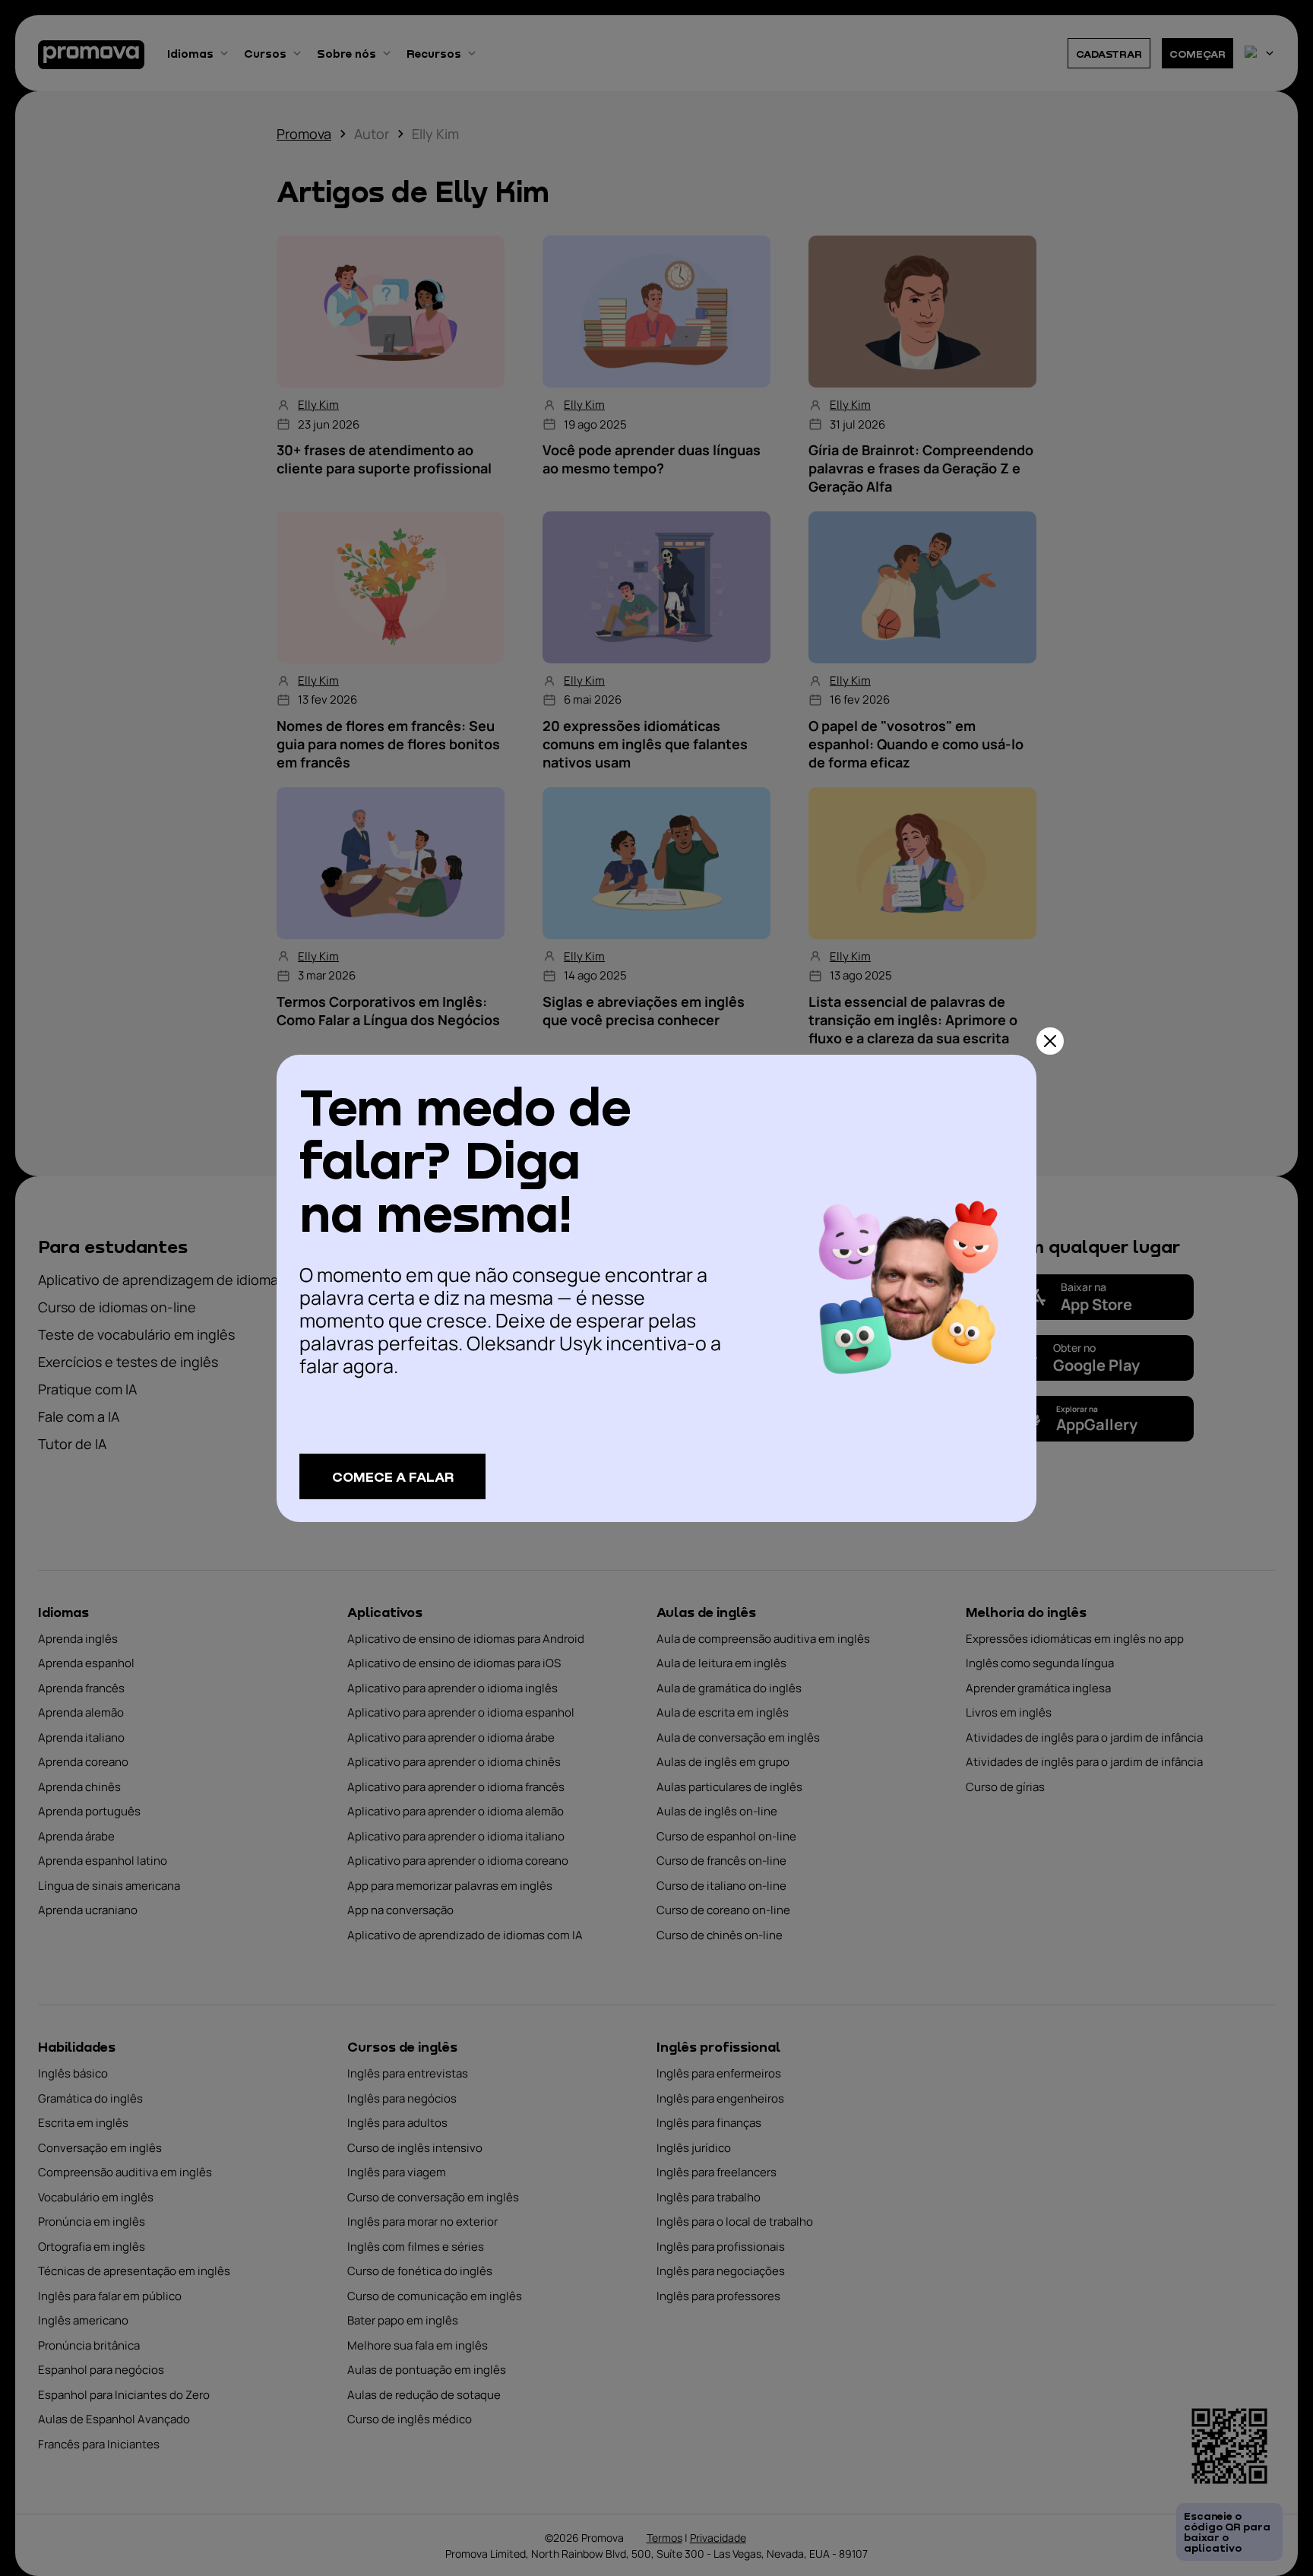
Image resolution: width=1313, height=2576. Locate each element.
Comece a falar (393, 1476)
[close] (1050, 1041)
